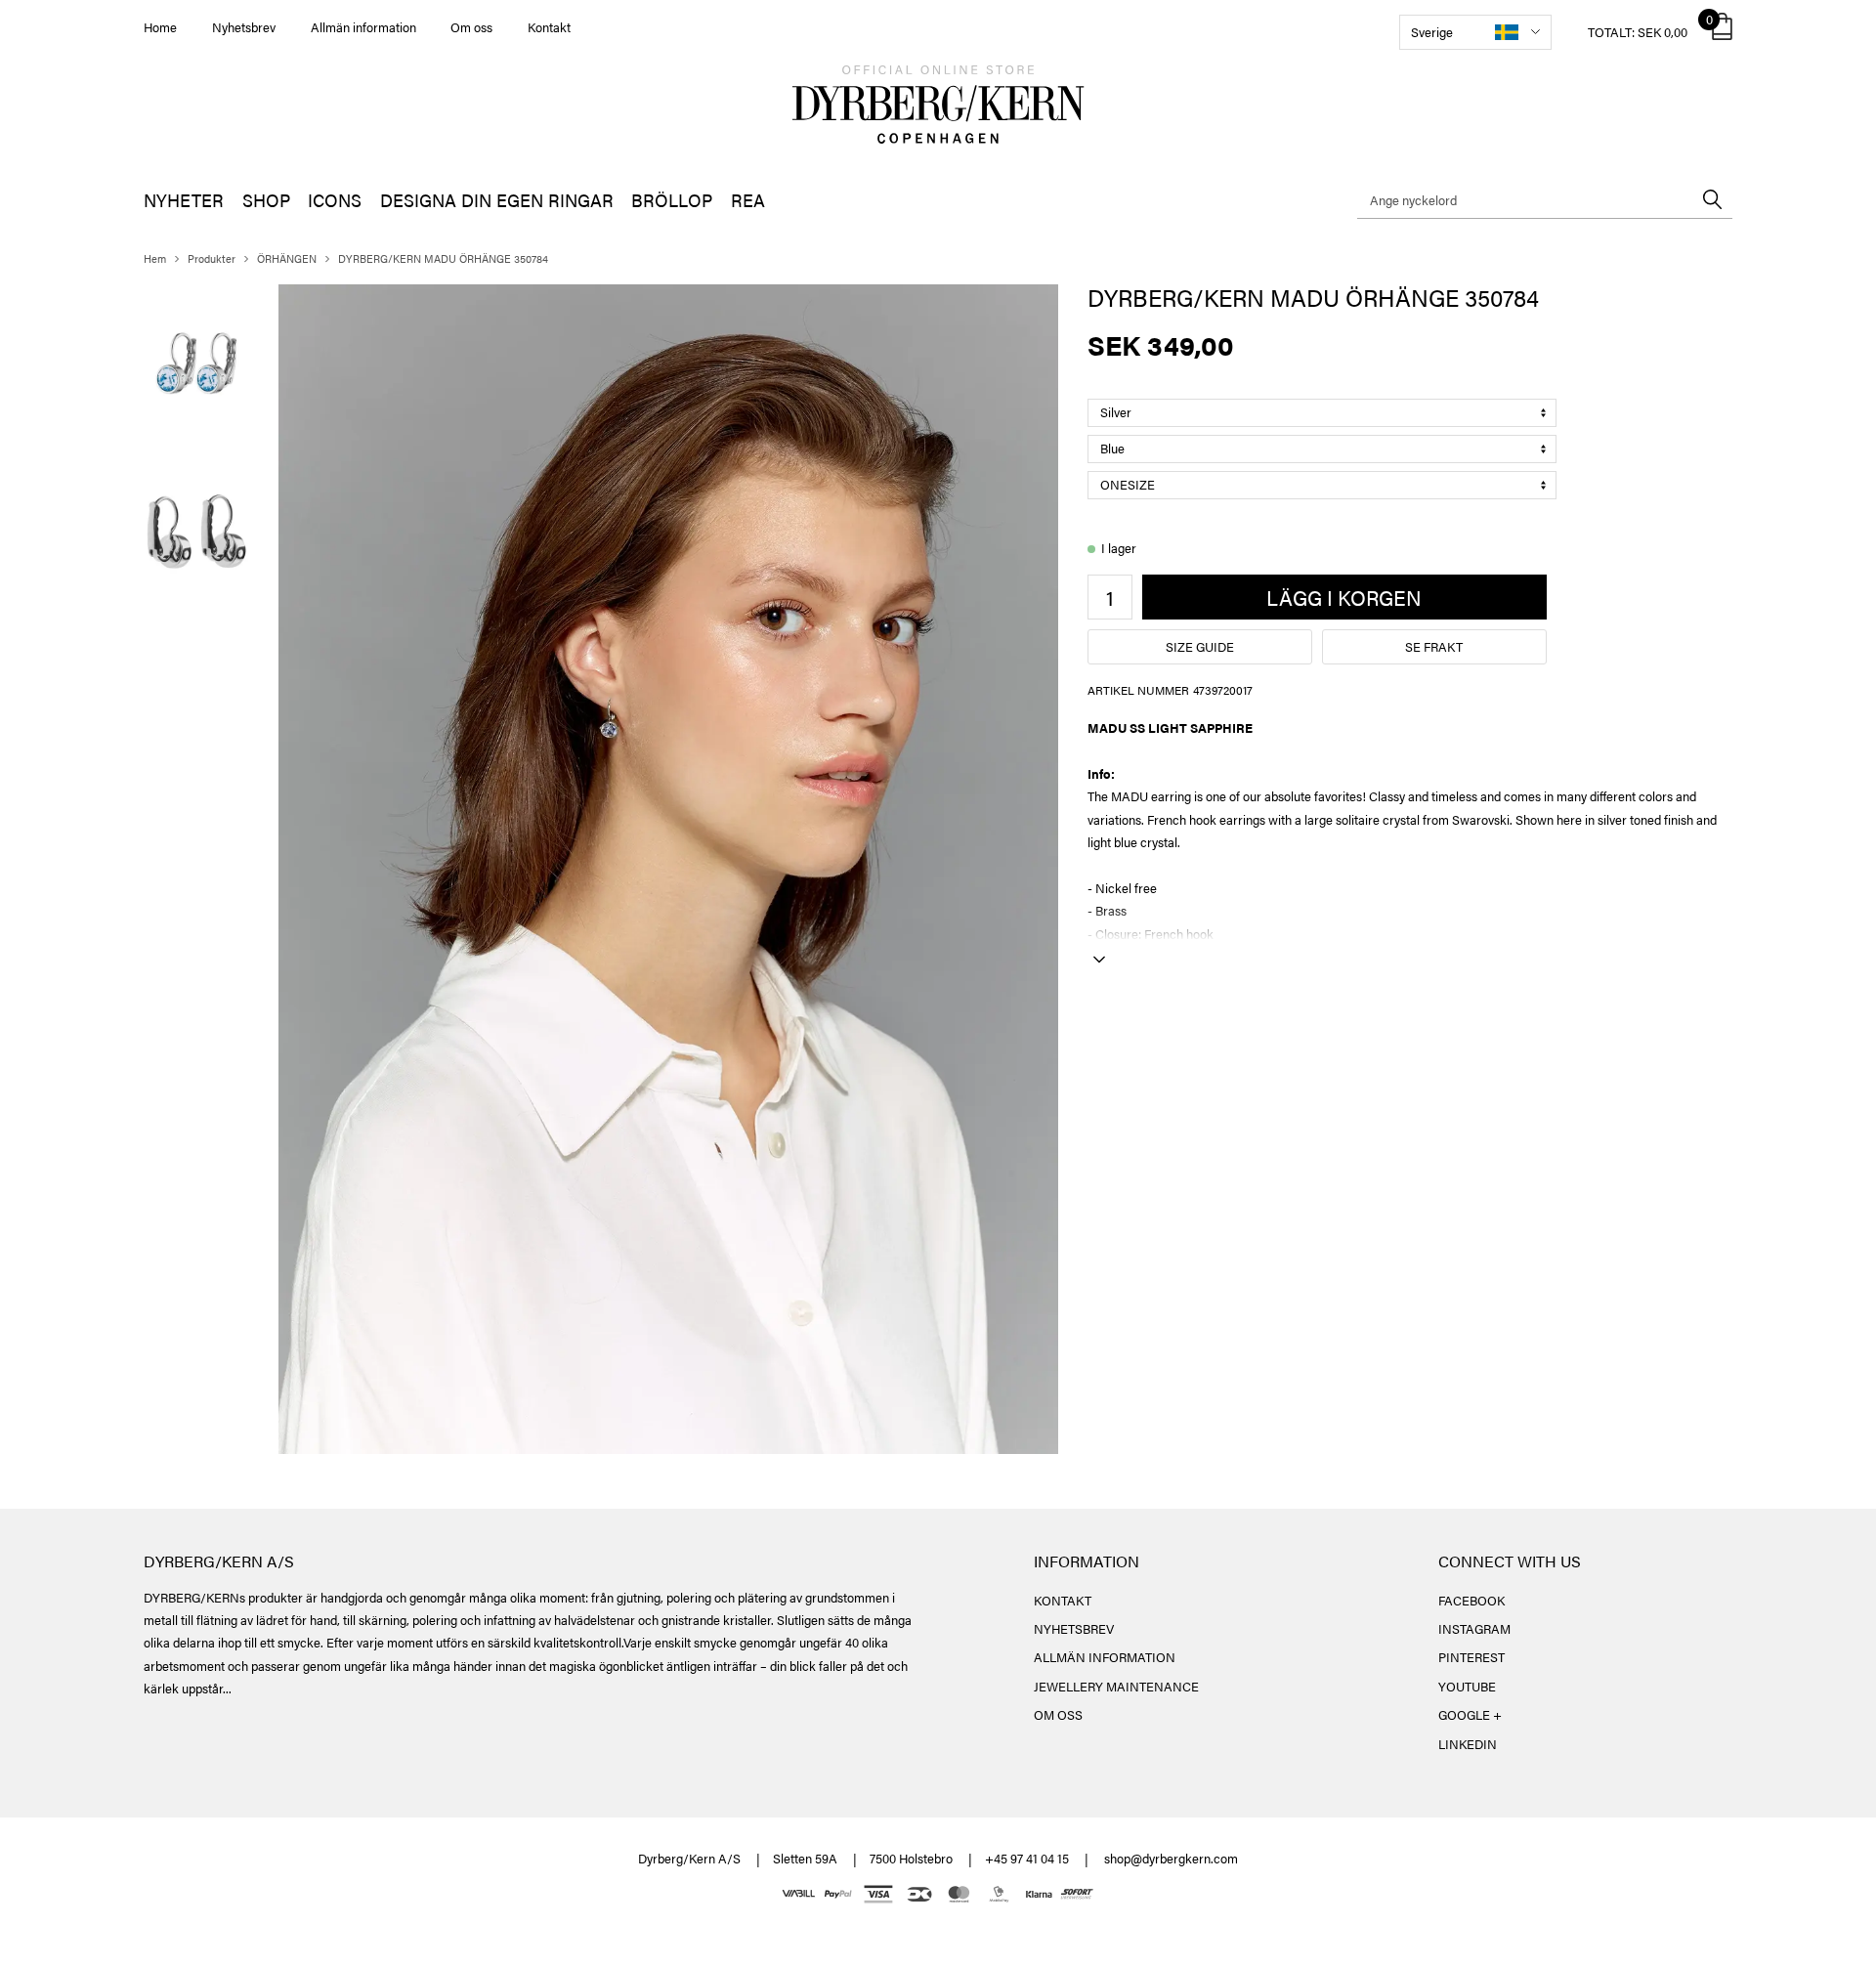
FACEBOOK (1471, 1600)
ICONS (335, 200)
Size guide (1200, 646)
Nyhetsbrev (244, 27)
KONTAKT (1063, 1600)
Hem (155, 258)
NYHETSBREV (1074, 1628)
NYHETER (184, 200)
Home (160, 27)
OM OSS (1058, 1714)
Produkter (212, 258)
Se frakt (1434, 646)
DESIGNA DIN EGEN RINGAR (497, 200)
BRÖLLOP (672, 200)
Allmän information (363, 27)
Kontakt (549, 27)
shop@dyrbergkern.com (1171, 1858)
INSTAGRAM (1474, 1628)
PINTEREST (1471, 1657)
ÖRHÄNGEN (287, 258)
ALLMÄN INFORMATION (1105, 1657)
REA (748, 200)
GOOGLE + (1470, 1714)
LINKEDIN (1468, 1744)
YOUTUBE (1467, 1686)
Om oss (471, 27)
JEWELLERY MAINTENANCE (1116, 1686)
